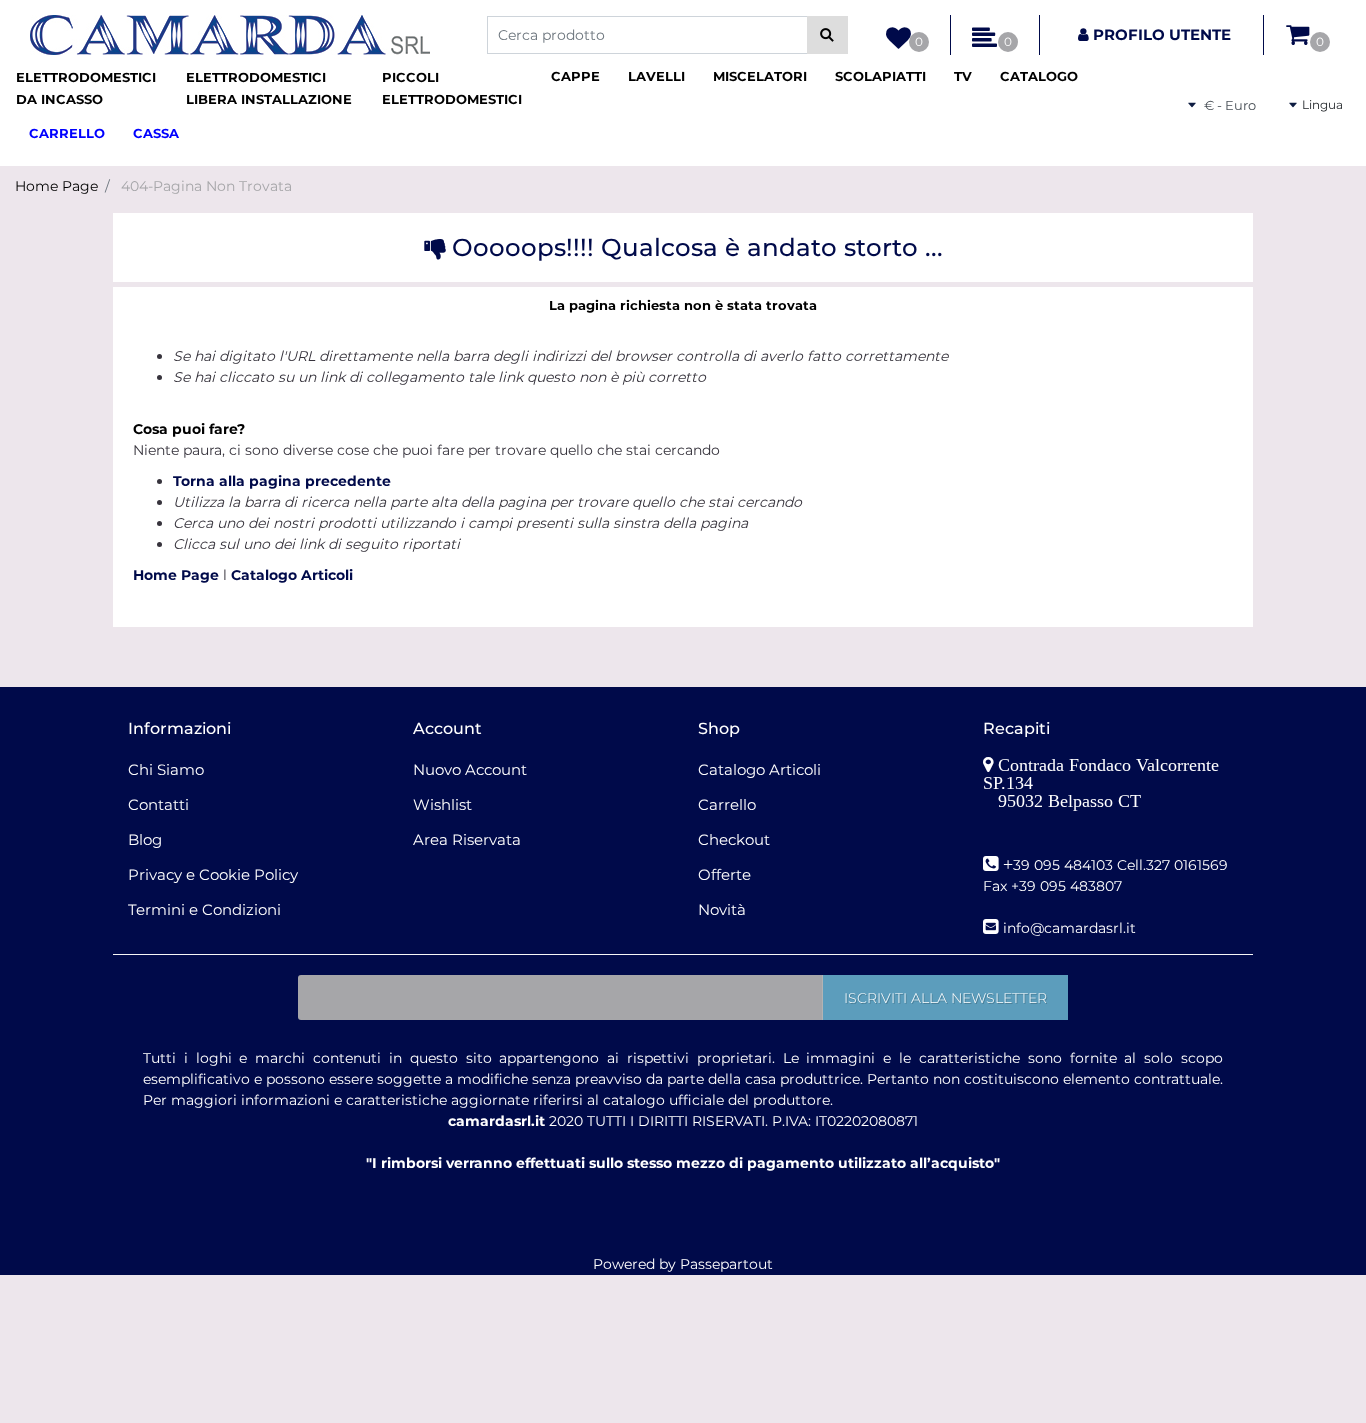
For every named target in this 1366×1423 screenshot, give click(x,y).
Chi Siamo (166, 769)
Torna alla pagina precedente (282, 481)
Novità (722, 909)
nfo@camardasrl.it (1071, 928)
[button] (827, 35)
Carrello (727, 804)
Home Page (56, 186)
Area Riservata (467, 839)
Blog (145, 839)
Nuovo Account (470, 769)
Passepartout (726, 1264)
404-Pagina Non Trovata (206, 186)
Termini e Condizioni (204, 909)
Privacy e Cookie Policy (213, 874)
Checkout (734, 839)
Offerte (724, 874)
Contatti (158, 804)
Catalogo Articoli (292, 575)
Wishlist (442, 804)
